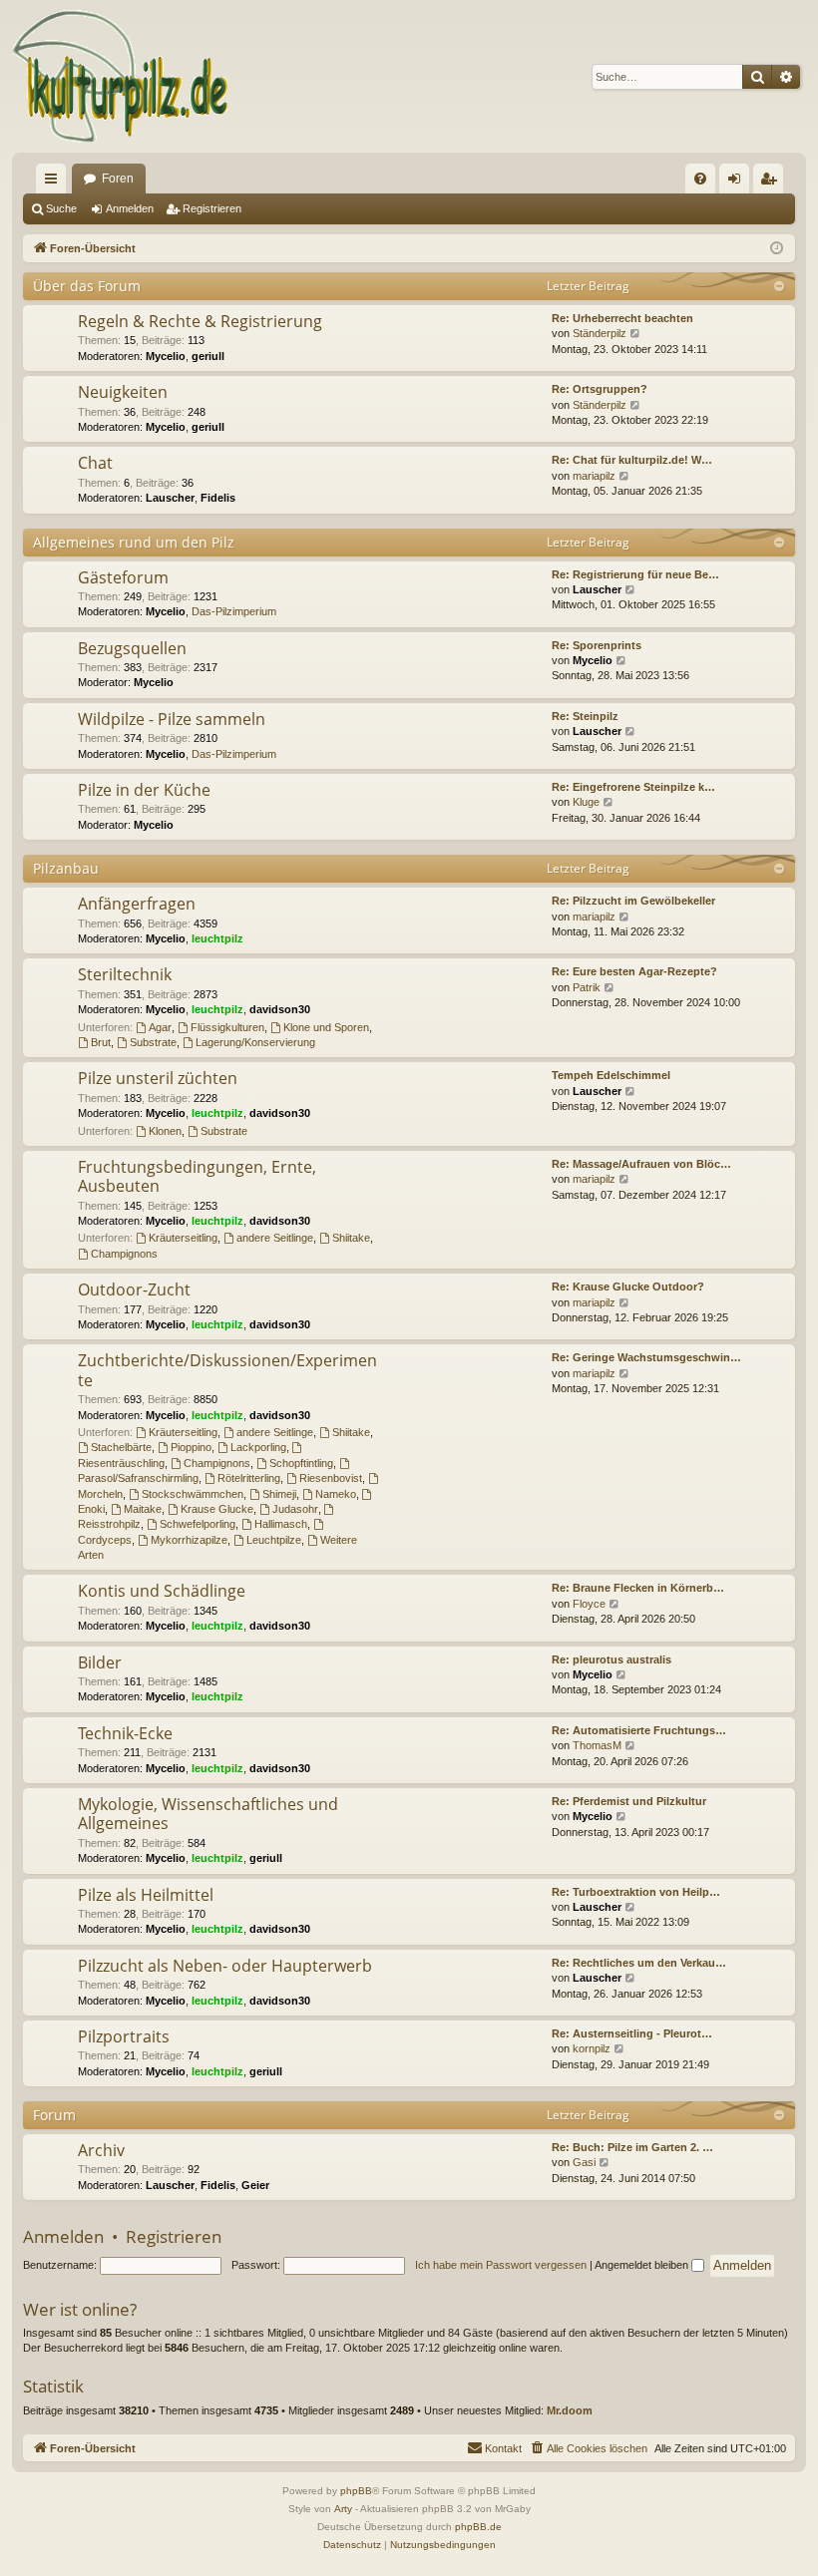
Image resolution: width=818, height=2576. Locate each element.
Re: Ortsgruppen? (600, 389)
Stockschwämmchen (193, 1494)
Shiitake (351, 1238)
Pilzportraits (124, 2036)
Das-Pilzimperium (234, 611)
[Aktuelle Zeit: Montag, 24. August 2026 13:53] (777, 249)
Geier (255, 2185)
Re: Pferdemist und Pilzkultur (629, 1801)
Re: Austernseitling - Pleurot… (632, 2033)
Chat (95, 463)
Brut (101, 1042)
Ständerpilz (600, 333)
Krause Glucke (217, 1509)
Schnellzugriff (55, 183)
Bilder (100, 1662)
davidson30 (280, 1009)
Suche (61, 208)
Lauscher (170, 498)
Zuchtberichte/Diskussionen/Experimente (227, 1370)
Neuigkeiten (123, 392)
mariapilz (594, 476)
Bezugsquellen (132, 648)
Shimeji (279, 1494)
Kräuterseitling (183, 1238)
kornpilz (592, 2048)
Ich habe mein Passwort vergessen (501, 2265)
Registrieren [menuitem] (772, 183)
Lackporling (258, 1447)
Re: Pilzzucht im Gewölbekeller (633, 901)
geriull (208, 356)
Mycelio (166, 356)
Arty (343, 2509)
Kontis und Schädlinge (162, 1591)
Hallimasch (281, 1524)
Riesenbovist (331, 1478)
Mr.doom (570, 2410)
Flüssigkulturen (227, 1027)
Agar (160, 1027)
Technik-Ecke (125, 1733)
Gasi (584, 2162)
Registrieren (212, 208)
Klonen (165, 1131)
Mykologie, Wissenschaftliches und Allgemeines (208, 1814)
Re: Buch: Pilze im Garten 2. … (632, 2147)
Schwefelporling (198, 1524)
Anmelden (130, 208)
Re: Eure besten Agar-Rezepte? (634, 971)
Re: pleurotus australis (612, 1659)
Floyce (589, 1604)
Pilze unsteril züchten (158, 1078)
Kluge (586, 802)
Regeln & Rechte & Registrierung (200, 321)
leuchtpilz (217, 938)
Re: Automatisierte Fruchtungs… (639, 1730)
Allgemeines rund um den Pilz (134, 542)
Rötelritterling (249, 1478)
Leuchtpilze (274, 1540)
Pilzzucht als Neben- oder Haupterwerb (225, 1966)
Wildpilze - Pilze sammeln (172, 719)
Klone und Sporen (326, 1027)
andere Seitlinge (275, 1238)
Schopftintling (301, 1463)
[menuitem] (700, 179)
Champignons (124, 1254)
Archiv (101, 2150)
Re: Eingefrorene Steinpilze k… (633, 787)
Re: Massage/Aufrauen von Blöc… (641, 1164)
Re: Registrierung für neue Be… (635, 574)
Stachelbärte (121, 1447)
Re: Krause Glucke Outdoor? (628, 1287)
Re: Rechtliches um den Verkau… (639, 1963)
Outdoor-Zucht (134, 1289)
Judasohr (295, 1509)
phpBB (356, 2491)
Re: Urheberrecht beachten (622, 318)
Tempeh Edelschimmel (611, 1075)
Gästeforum (123, 577)
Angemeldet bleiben (643, 2265)
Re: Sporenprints (597, 645)
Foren (118, 179)
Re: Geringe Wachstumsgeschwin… (646, 1357)
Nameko (336, 1494)
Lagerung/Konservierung (255, 1042)
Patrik (587, 987)
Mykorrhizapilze (189, 1540)
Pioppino (191, 1447)
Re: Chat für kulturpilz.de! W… (632, 460)
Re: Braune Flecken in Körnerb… (638, 1588)
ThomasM (597, 1745)
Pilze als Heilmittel (146, 1895)
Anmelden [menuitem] (738, 183)
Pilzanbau (66, 868)
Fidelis (218, 498)
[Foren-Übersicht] (121, 76)
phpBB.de (478, 2527)
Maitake (143, 1509)
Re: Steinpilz (585, 716)
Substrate (153, 1042)
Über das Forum (87, 286)
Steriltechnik (125, 974)
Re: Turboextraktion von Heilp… (636, 1892)
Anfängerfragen (137, 904)
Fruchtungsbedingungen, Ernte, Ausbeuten (197, 1176)
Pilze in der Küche (144, 790)
